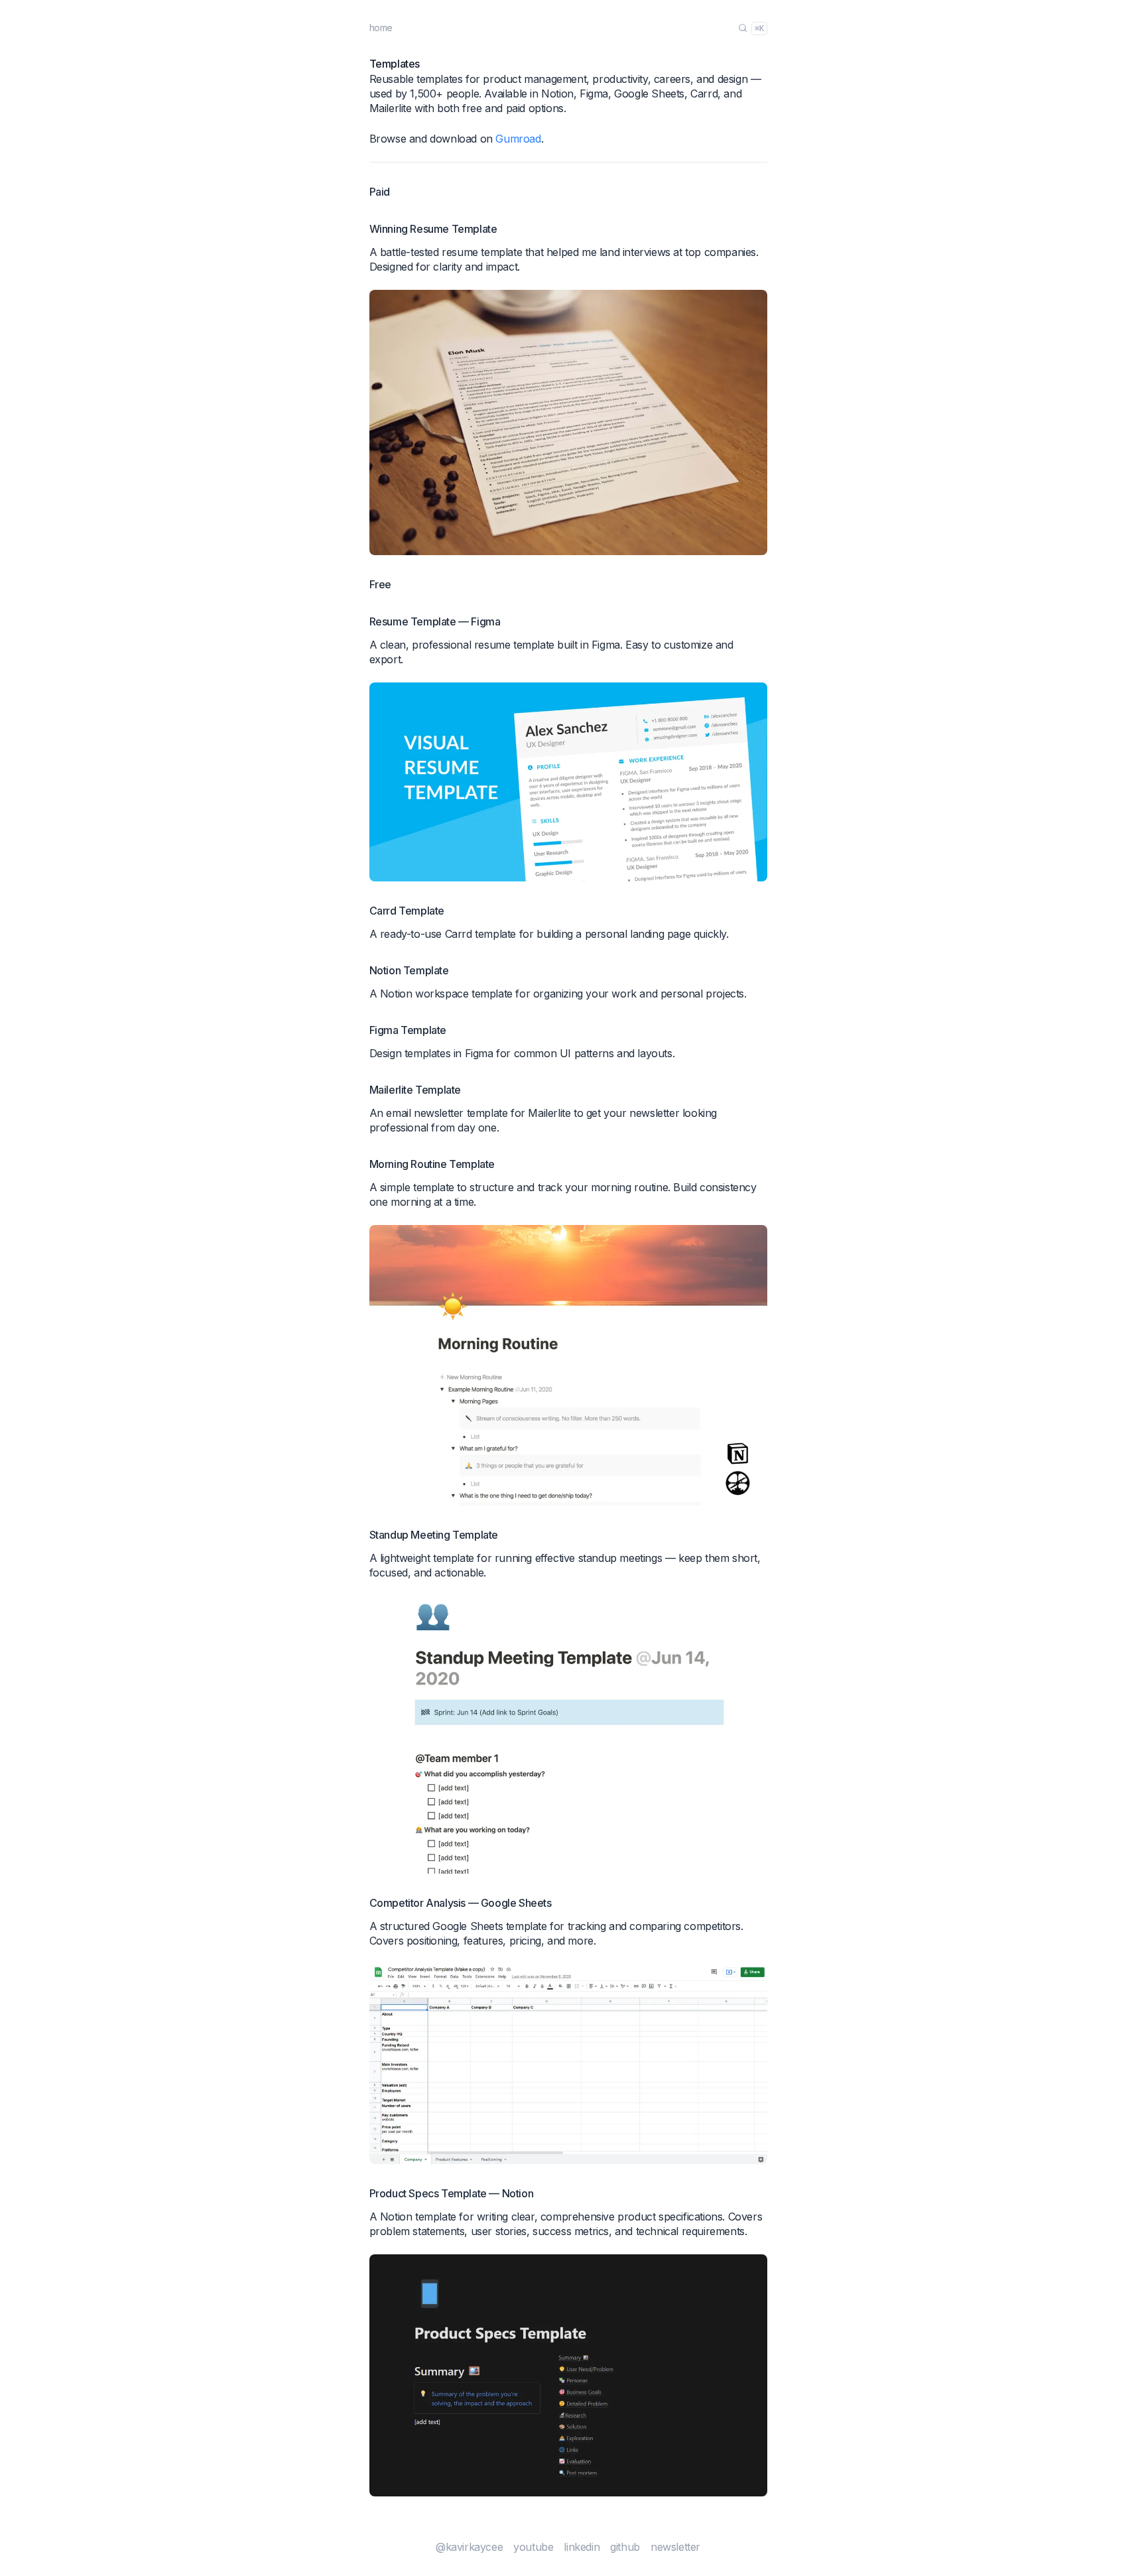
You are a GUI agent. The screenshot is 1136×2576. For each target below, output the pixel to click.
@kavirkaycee (469, 2547)
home (381, 28)
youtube (533, 2547)
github (625, 2547)
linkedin (582, 2547)
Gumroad (518, 139)
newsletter (675, 2547)
